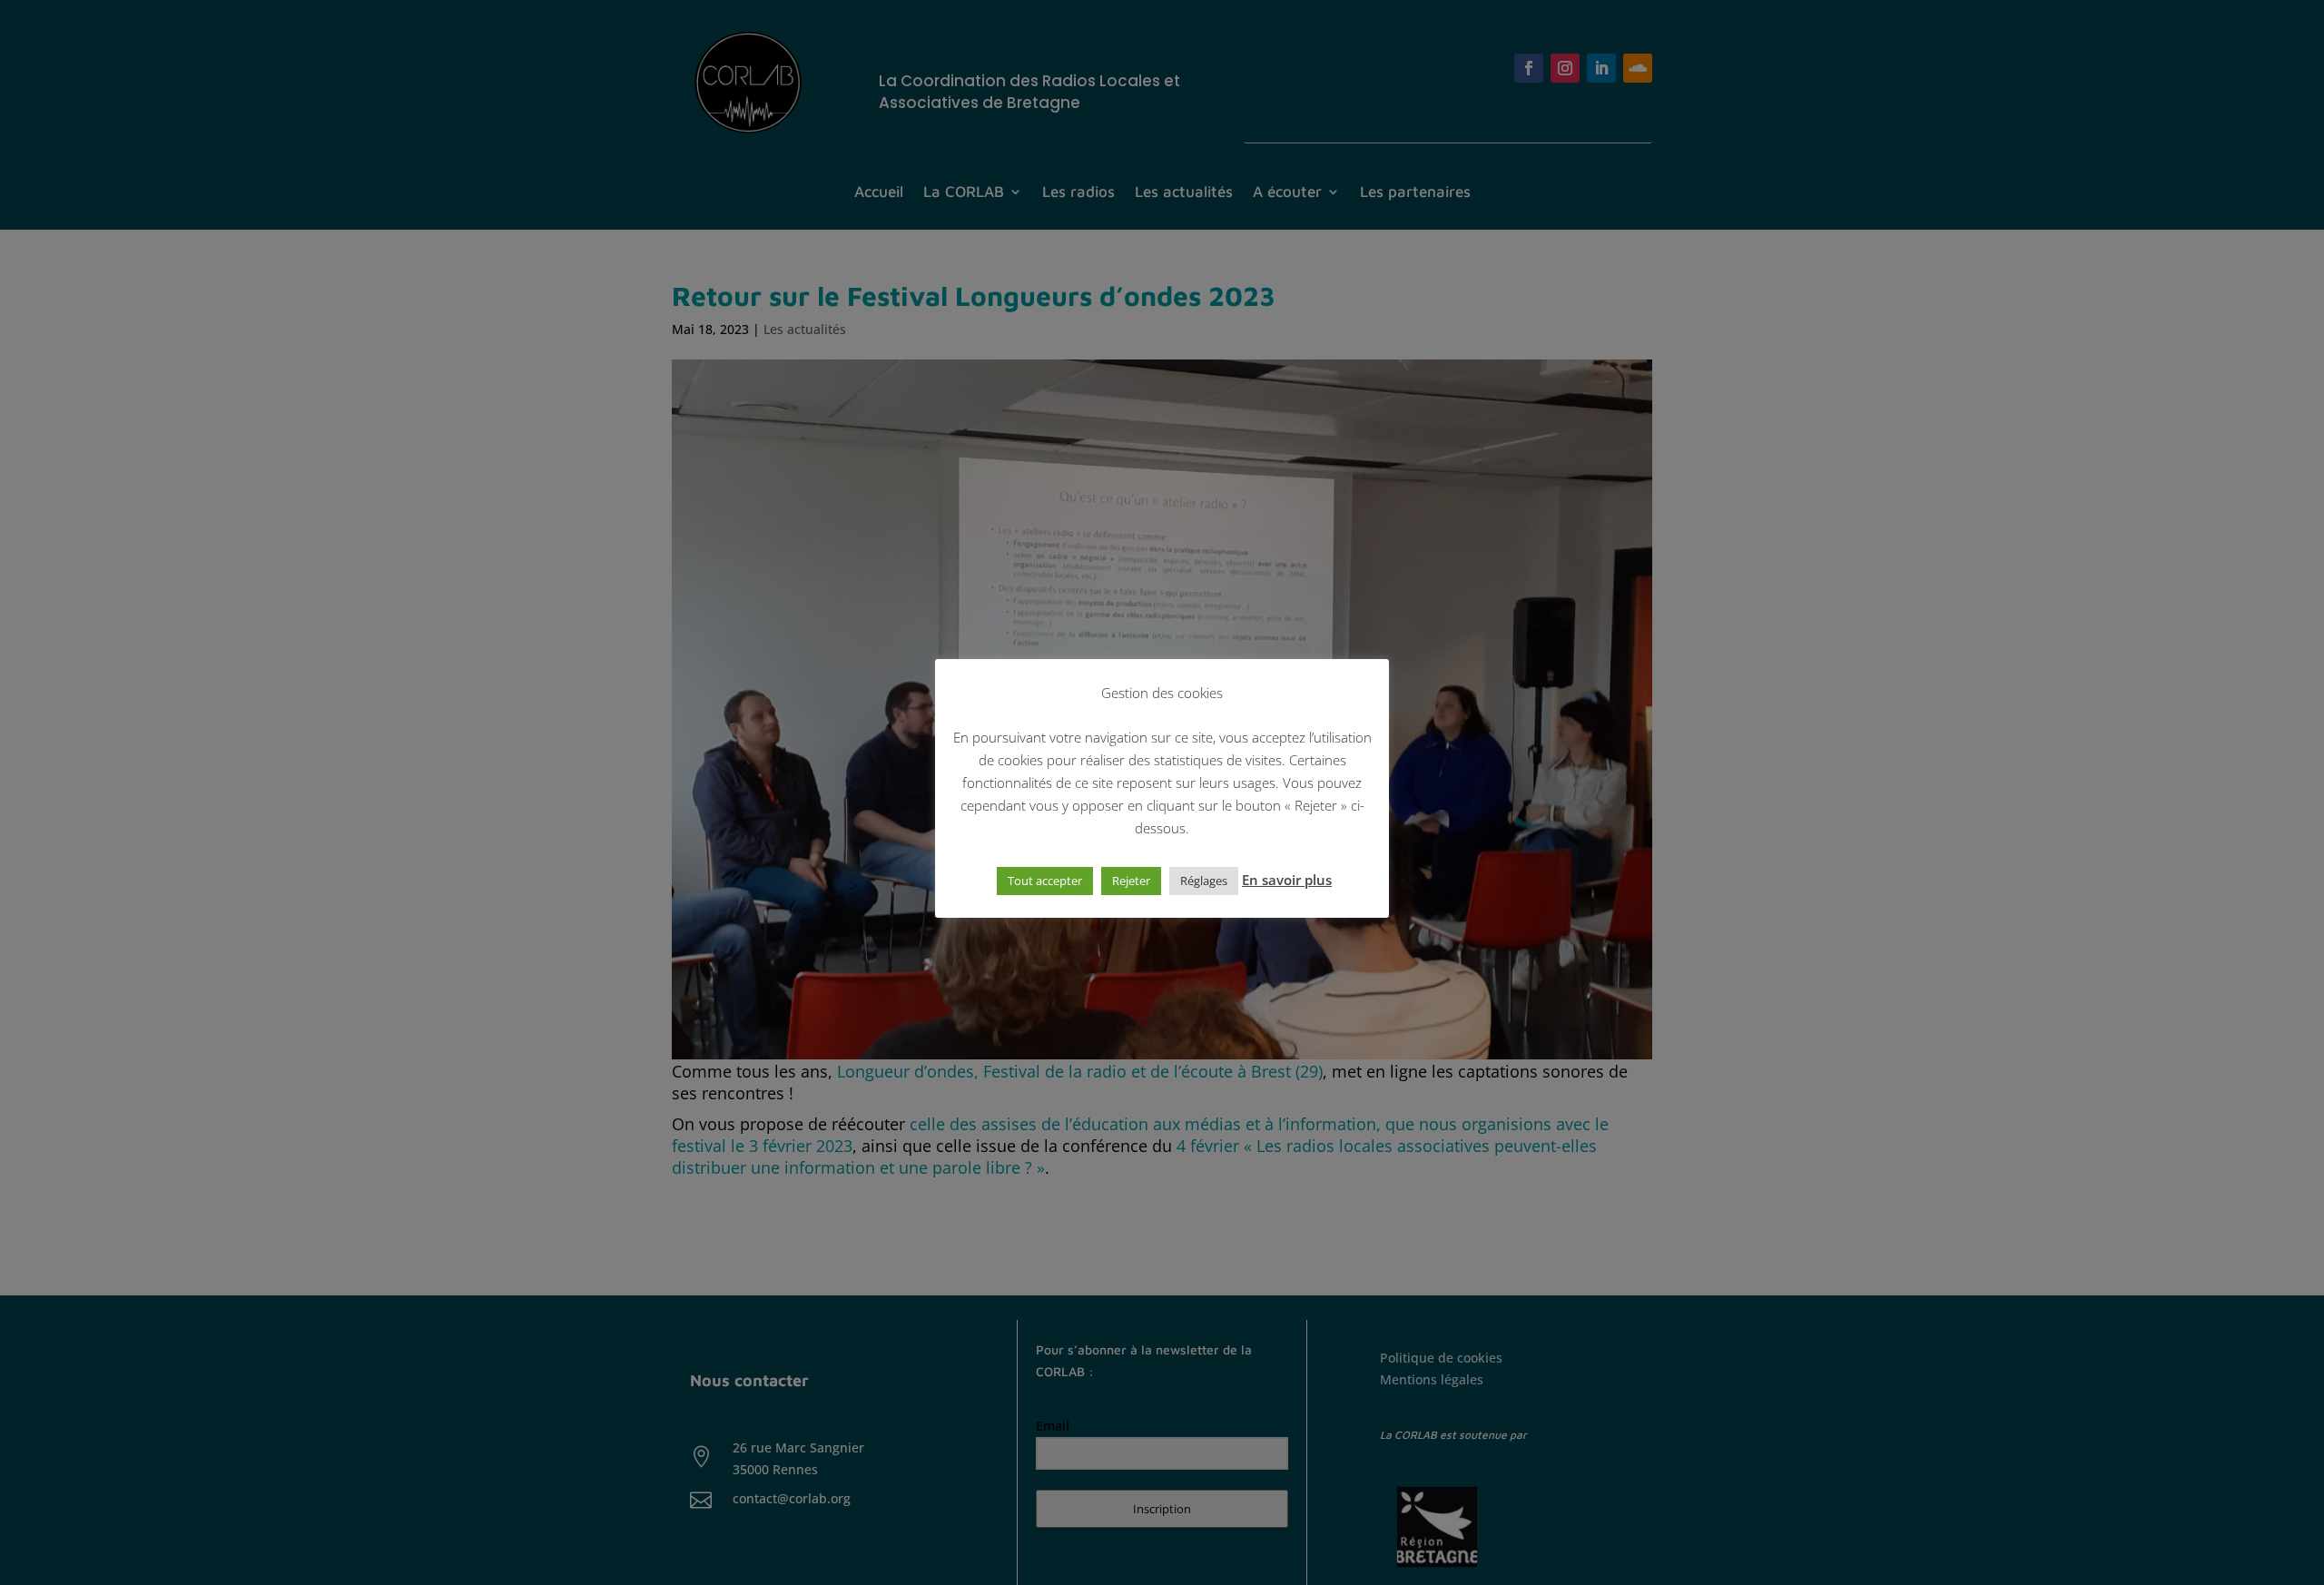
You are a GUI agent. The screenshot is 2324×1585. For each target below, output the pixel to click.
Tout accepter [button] (1045, 881)
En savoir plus (1287, 880)
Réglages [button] (1204, 881)
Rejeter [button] (1131, 881)
